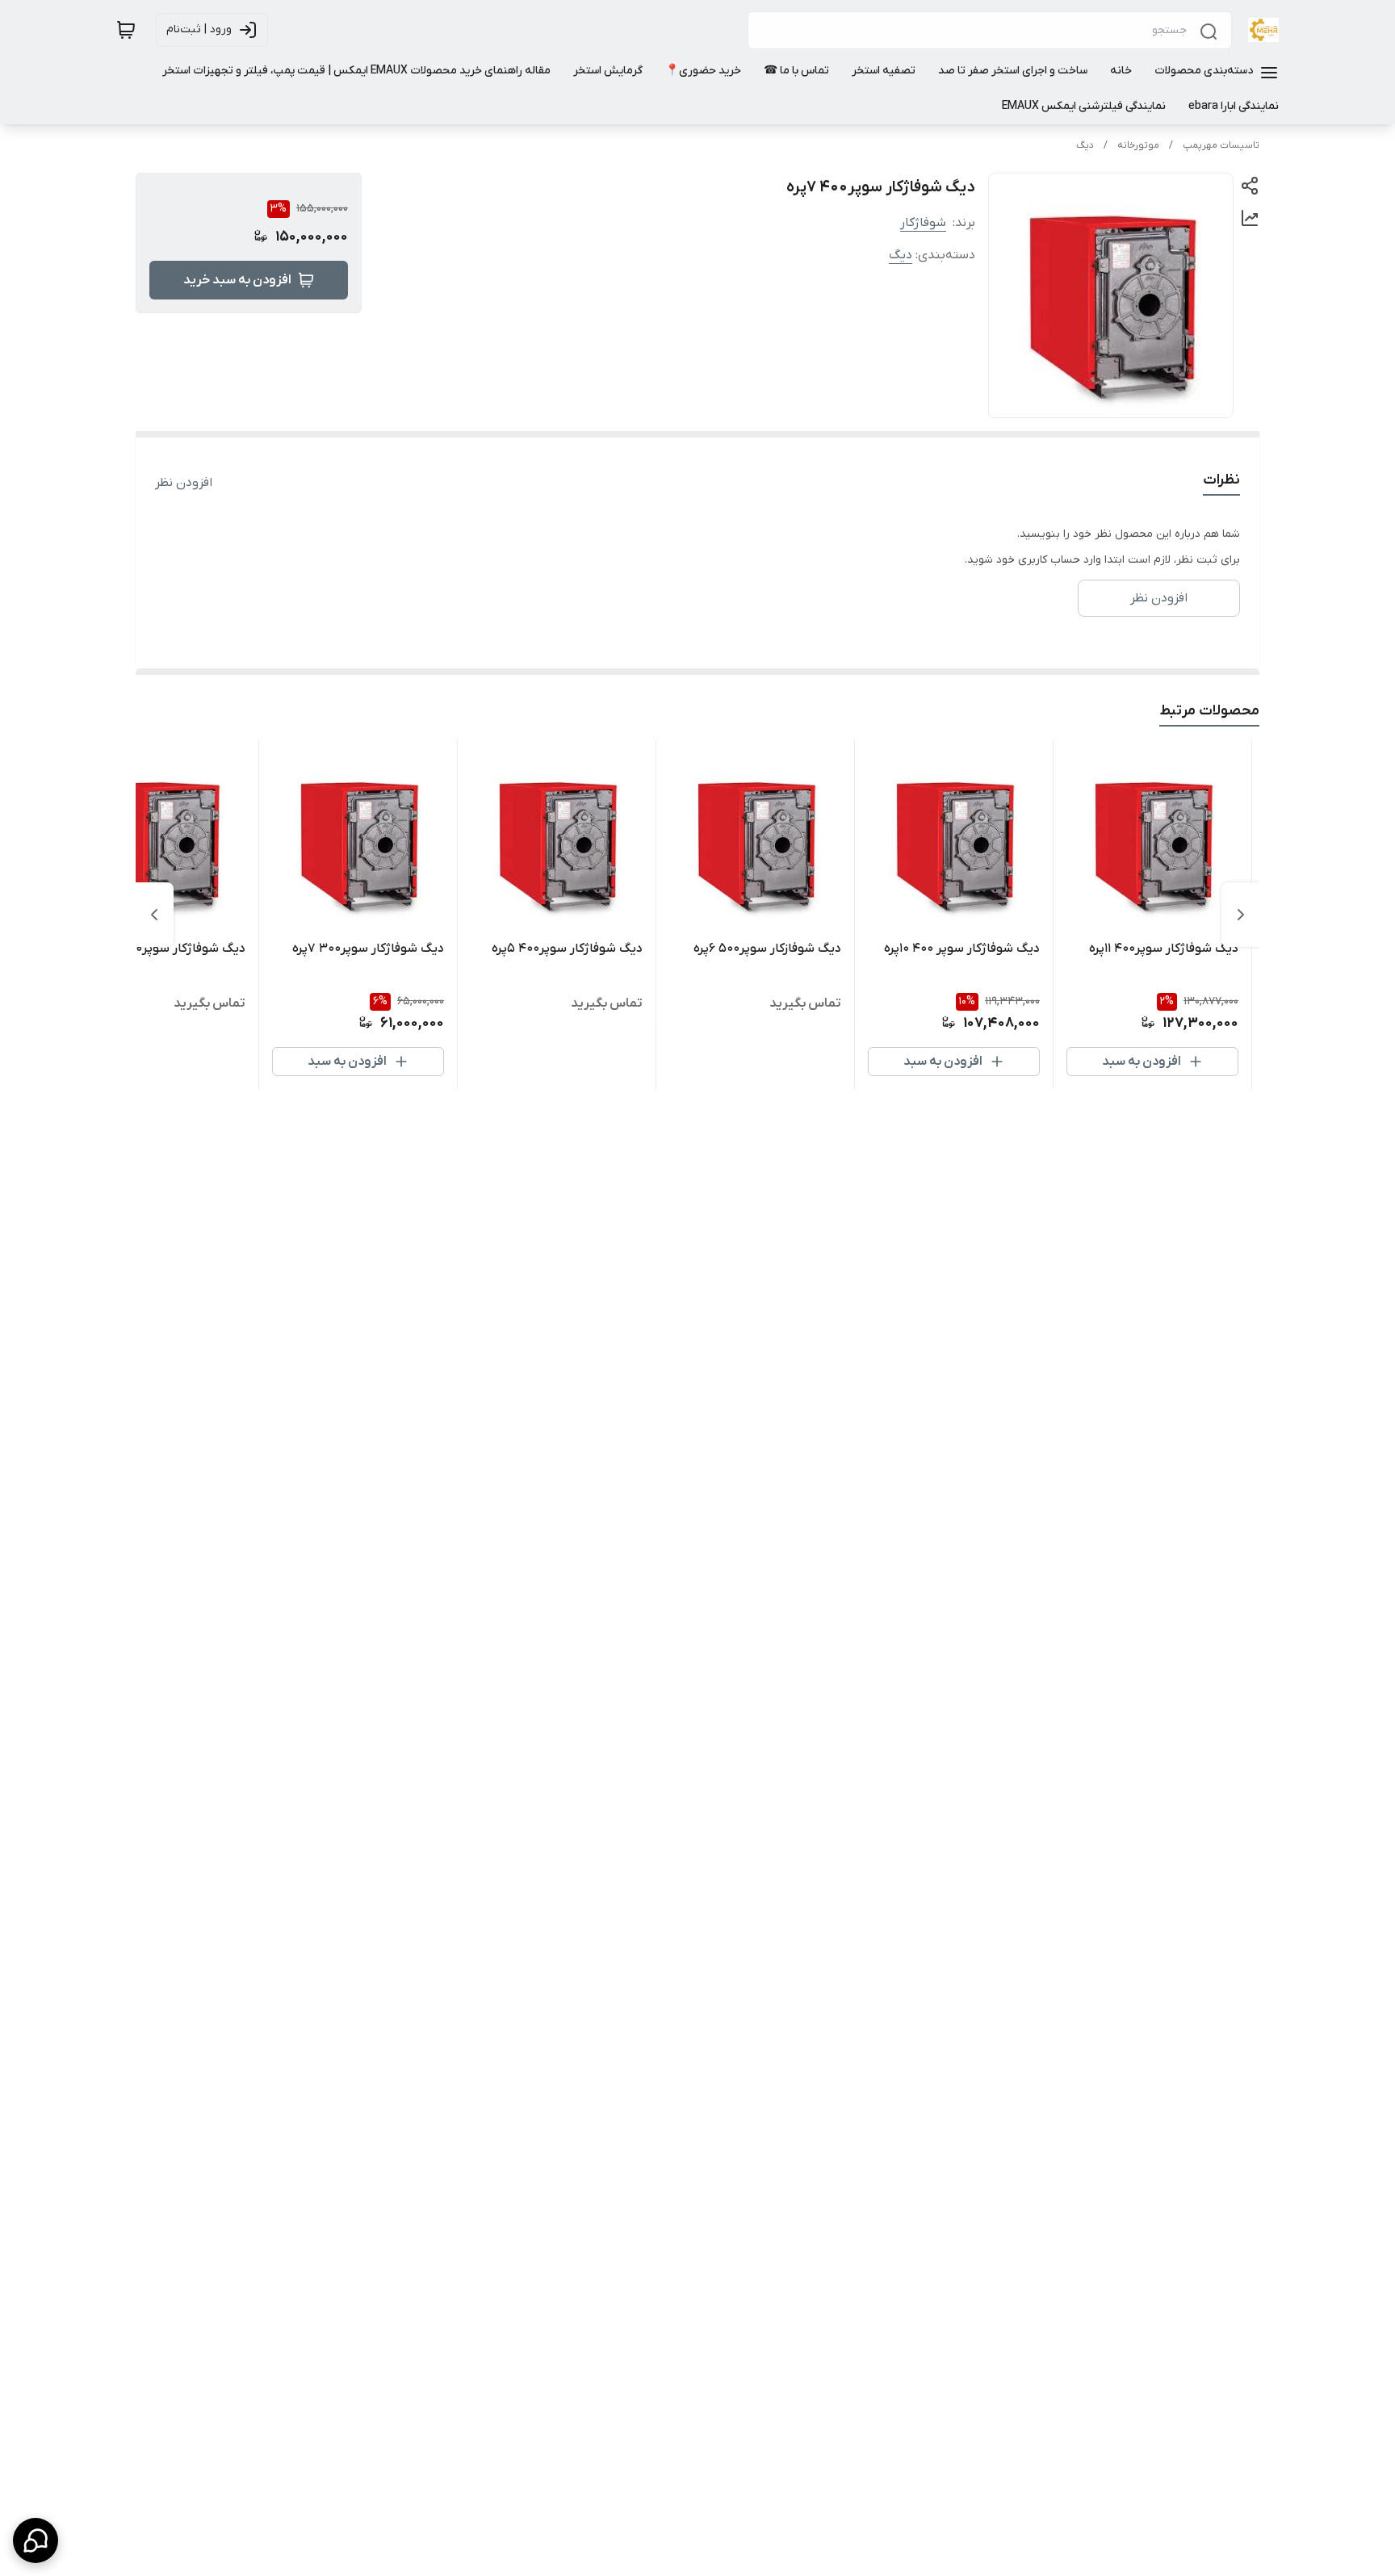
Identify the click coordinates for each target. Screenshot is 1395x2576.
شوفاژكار (923, 223)
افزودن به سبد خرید (237, 280)
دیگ (1085, 145)
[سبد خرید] (126, 30)
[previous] (1241, 915)
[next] (154, 915)
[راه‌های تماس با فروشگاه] (36, 2540)
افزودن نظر (184, 483)
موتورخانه (1138, 145)
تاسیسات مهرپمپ (1221, 145)
